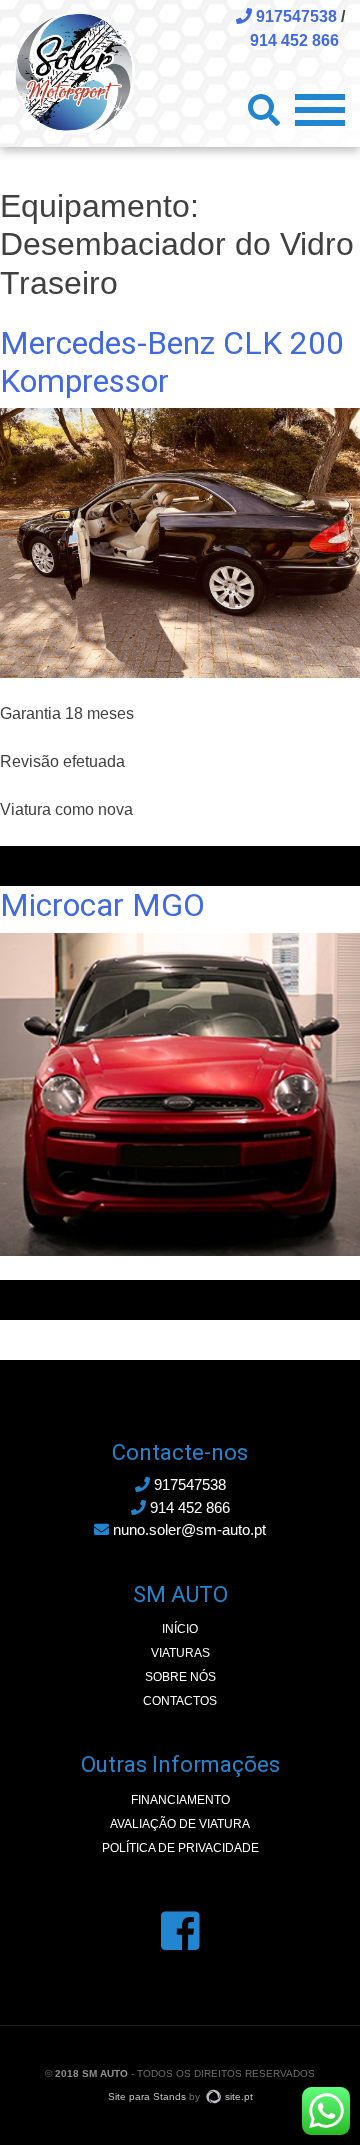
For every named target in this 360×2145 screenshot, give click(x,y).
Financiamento (180, 1800)
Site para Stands (147, 2096)
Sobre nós (180, 1677)
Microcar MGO (102, 905)
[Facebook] (180, 1931)
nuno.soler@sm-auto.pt (187, 1529)
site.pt (239, 2096)
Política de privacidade (180, 1848)
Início (180, 1629)
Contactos (180, 1701)
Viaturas (180, 1653)
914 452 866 (294, 40)
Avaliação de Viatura (180, 1824)
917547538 (294, 16)
